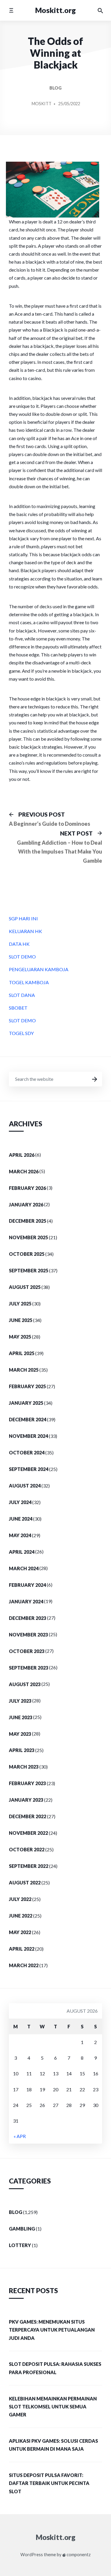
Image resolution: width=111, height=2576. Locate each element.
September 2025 (29, 1270)
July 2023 (20, 1701)
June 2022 (21, 1916)
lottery (20, 2245)
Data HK (19, 944)
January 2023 (26, 1800)
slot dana (22, 995)
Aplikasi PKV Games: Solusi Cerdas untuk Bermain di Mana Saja (53, 2445)
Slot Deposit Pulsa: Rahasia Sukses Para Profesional (55, 2368)
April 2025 (22, 1353)
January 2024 (26, 1601)
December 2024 (28, 1419)
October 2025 (27, 1254)
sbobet (18, 1008)
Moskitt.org (55, 10)
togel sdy (21, 1033)
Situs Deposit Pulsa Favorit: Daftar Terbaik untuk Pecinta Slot (49, 2483)
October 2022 (27, 1849)
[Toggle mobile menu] (11, 10)
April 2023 (22, 1750)
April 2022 (22, 1949)
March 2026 (24, 1171)
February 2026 (27, 1188)
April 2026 (22, 1155)
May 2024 (20, 1535)
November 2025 (28, 1237)
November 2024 (28, 1436)
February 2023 (27, 1783)
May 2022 (20, 1932)
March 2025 (24, 1370)
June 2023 (21, 1717)
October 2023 (27, 1651)
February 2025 (27, 1386)
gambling (22, 2229)
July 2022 (20, 1899)
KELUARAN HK (25, 931)
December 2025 (28, 1221)
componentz (78, 2555)
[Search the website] (100, 10)
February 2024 (27, 1585)
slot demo (22, 957)
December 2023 (28, 1618)
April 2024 (22, 1552)
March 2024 (24, 1568)
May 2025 (20, 1337)
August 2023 (25, 1684)
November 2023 (28, 1635)
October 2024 (27, 1452)
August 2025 (25, 1287)
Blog (55, 88)
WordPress (32, 2555)
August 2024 (25, 1486)
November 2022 (28, 1833)
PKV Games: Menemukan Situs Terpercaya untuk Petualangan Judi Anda (52, 2330)
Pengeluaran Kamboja (39, 969)
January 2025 (26, 1403)
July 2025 (20, 1304)
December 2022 (28, 1816)
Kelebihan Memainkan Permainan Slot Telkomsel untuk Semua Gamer (53, 2407)
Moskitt (42, 104)
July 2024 (20, 1502)
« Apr (20, 2136)
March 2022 (24, 1965)
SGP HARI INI (23, 918)
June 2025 (21, 1320)
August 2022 (25, 1882)
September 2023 (29, 1668)
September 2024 (29, 1469)
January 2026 (26, 1205)
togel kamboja (29, 982)
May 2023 (20, 1734)
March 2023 (24, 1767)
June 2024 (21, 1519)
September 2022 (29, 1866)
